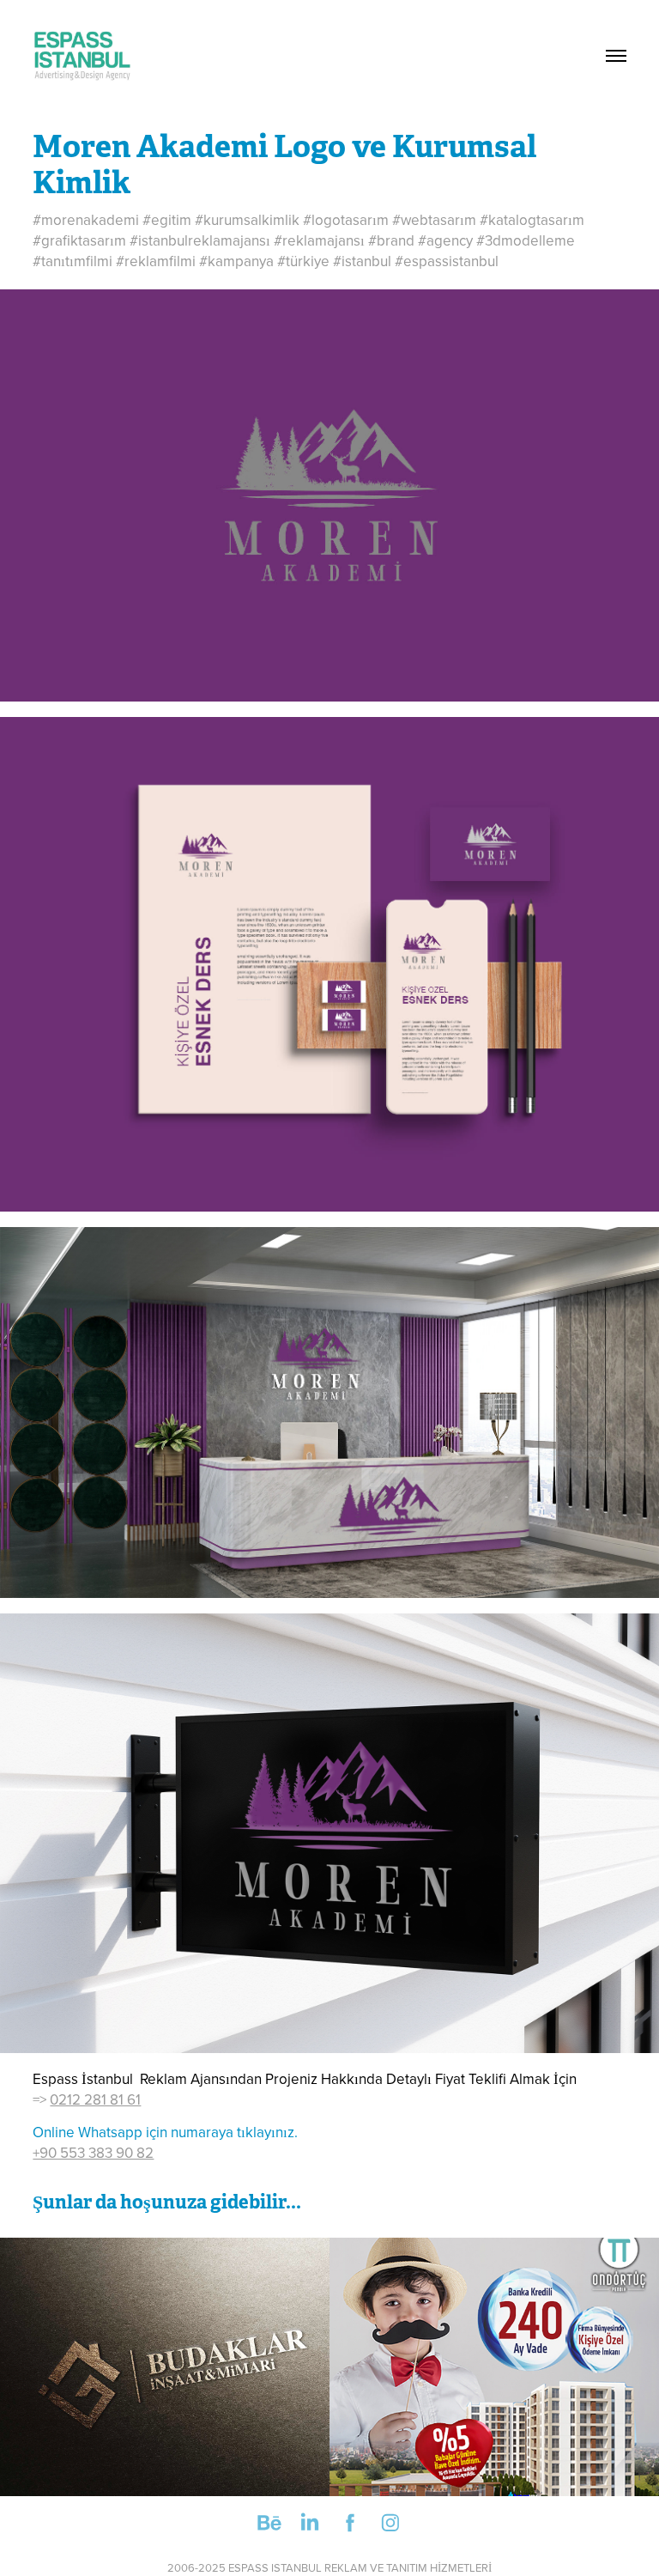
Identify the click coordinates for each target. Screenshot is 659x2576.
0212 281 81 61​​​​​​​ (95, 2099)
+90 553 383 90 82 (93, 2153)
